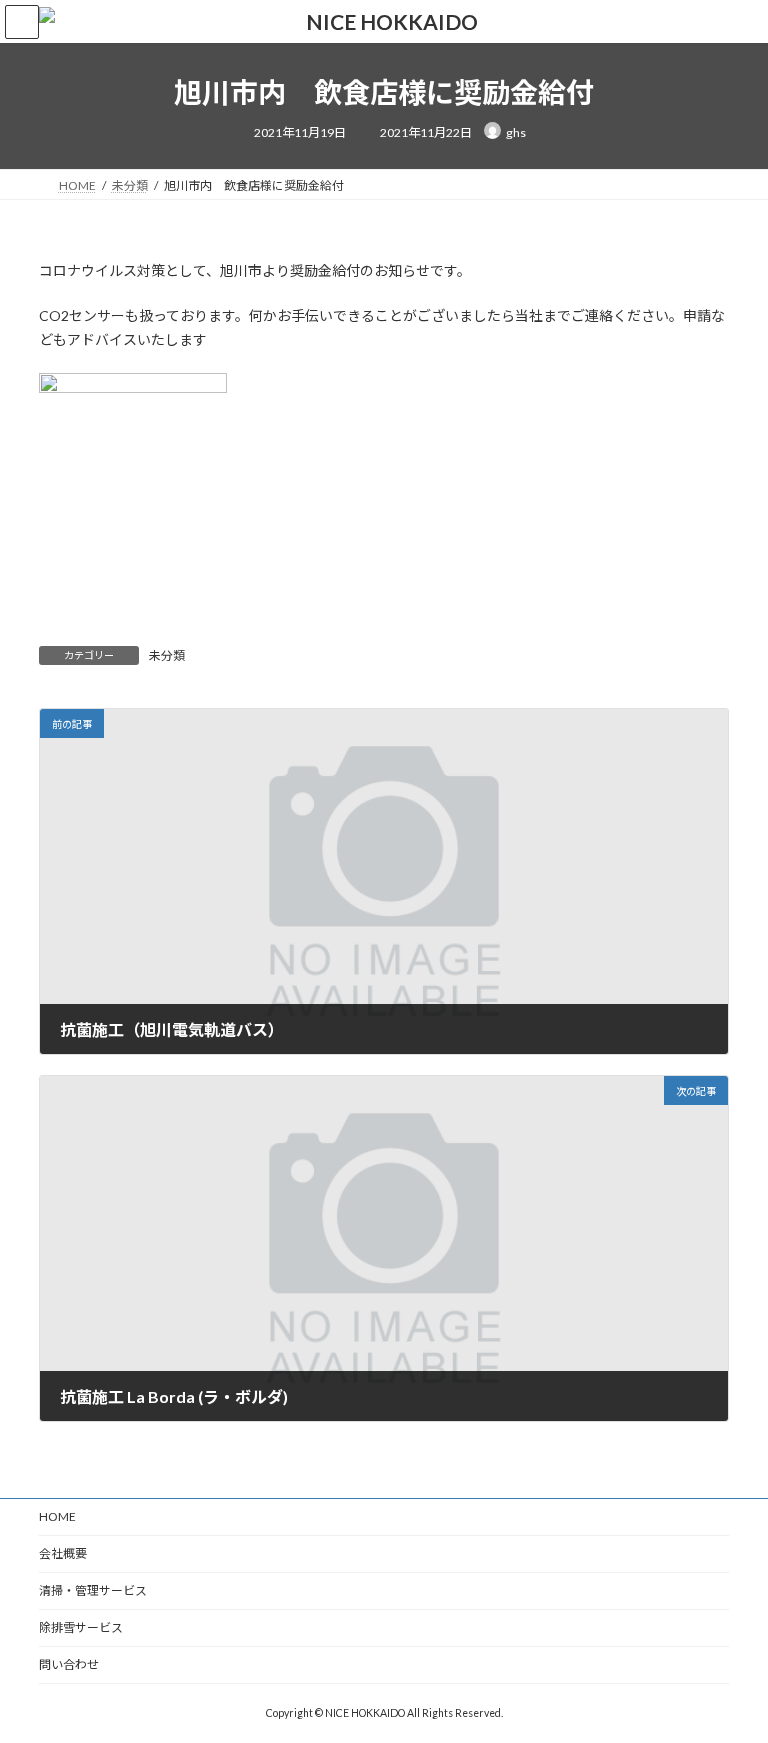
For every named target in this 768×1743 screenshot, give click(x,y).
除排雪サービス (81, 1627)
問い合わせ (69, 1664)
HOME (57, 1516)
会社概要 (63, 1553)
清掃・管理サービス (93, 1590)
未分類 (167, 655)
